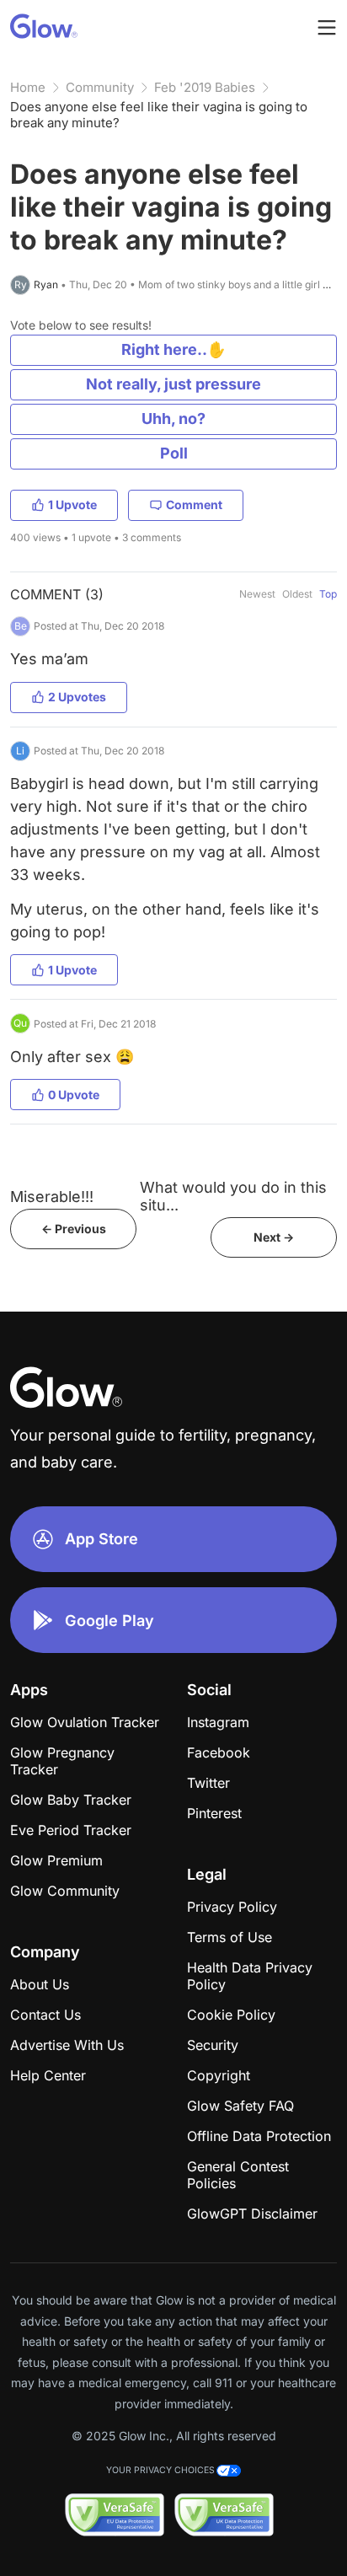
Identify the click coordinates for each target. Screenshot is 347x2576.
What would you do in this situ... (233, 1196)
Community (100, 87)
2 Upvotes (77, 697)
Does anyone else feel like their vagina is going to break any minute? (159, 115)
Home (28, 87)
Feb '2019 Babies (205, 87)
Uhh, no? (173, 419)
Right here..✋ (173, 349)
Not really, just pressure (173, 384)
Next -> (274, 1237)
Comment (194, 504)
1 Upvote (72, 504)
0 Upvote (74, 1095)
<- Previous (74, 1229)
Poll (174, 453)
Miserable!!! (52, 1197)
